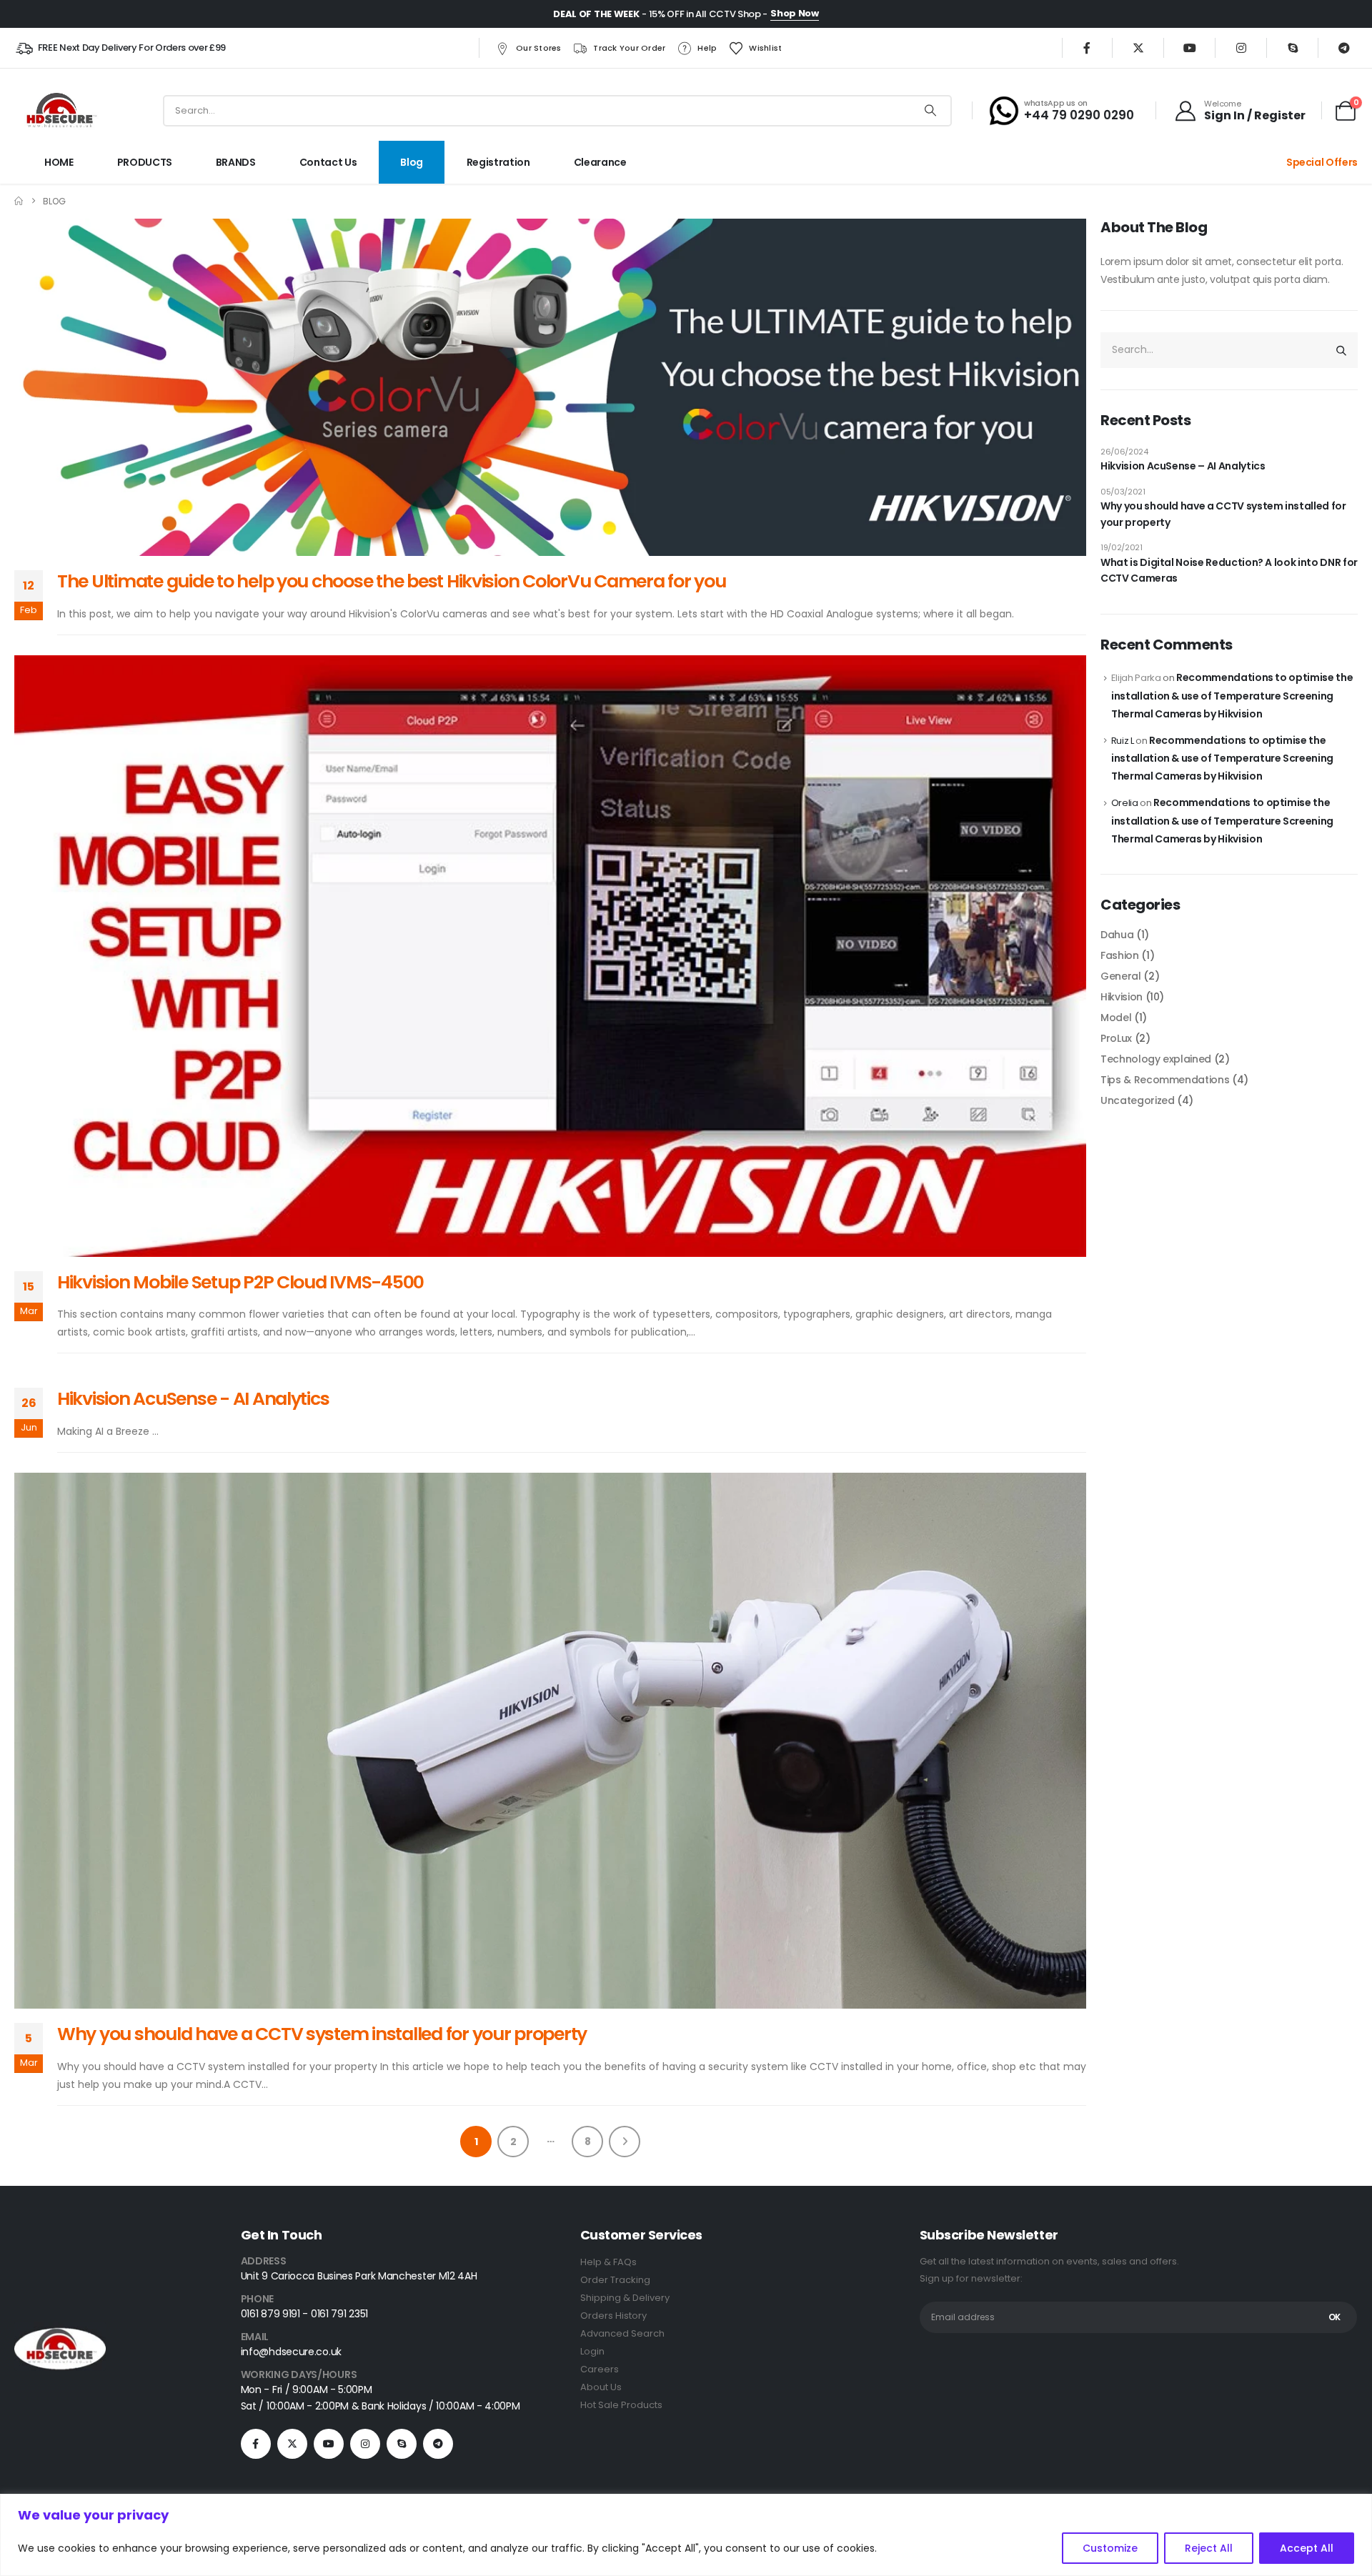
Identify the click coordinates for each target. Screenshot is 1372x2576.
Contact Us (328, 162)
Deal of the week (596, 14)
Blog (412, 162)
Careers (600, 2369)
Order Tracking (615, 2280)
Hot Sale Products (621, 2405)
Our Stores (539, 48)
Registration (498, 162)
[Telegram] (1344, 48)
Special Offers (1322, 162)
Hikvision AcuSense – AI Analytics (1183, 466)
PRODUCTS (145, 162)
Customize (1110, 2548)
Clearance (600, 162)
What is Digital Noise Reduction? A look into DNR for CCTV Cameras (1229, 570)
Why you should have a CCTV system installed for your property (322, 2034)
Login (592, 2351)
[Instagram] (1241, 48)
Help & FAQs (608, 2262)
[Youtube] (1190, 48)
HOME (59, 162)
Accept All (1307, 2548)
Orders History (613, 2316)
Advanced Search (622, 2333)
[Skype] (1293, 48)
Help (707, 48)
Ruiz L (1123, 741)
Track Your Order (629, 48)
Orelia (1125, 803)
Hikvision (1122, 997)
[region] (686, 2535)
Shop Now (794, 13)
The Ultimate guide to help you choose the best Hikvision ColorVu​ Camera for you (391, 581)
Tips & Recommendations (1165, 1080)
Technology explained (1156, 1059)
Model (1116, 1018)
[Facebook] (1087, 48)
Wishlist (765, 48)
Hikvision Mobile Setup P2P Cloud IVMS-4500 (240, 1282)
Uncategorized (1137, 1100)
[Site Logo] (60, 110)
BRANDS (236, 162)
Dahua (1117, 935)
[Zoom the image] (60, 2331)
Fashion (1120, 955)
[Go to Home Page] (19, 201)
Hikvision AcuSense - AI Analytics (193, 1399)
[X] (1138, 48)
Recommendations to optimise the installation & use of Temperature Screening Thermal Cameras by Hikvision (1232, 696)
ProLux (1116, 1038)
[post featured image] (550, 388)
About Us (601, 2387)
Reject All (1209, 2548)
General (1121, 976)
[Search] (930, 111)
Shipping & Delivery (625, 2298)
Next (625, 2142)
